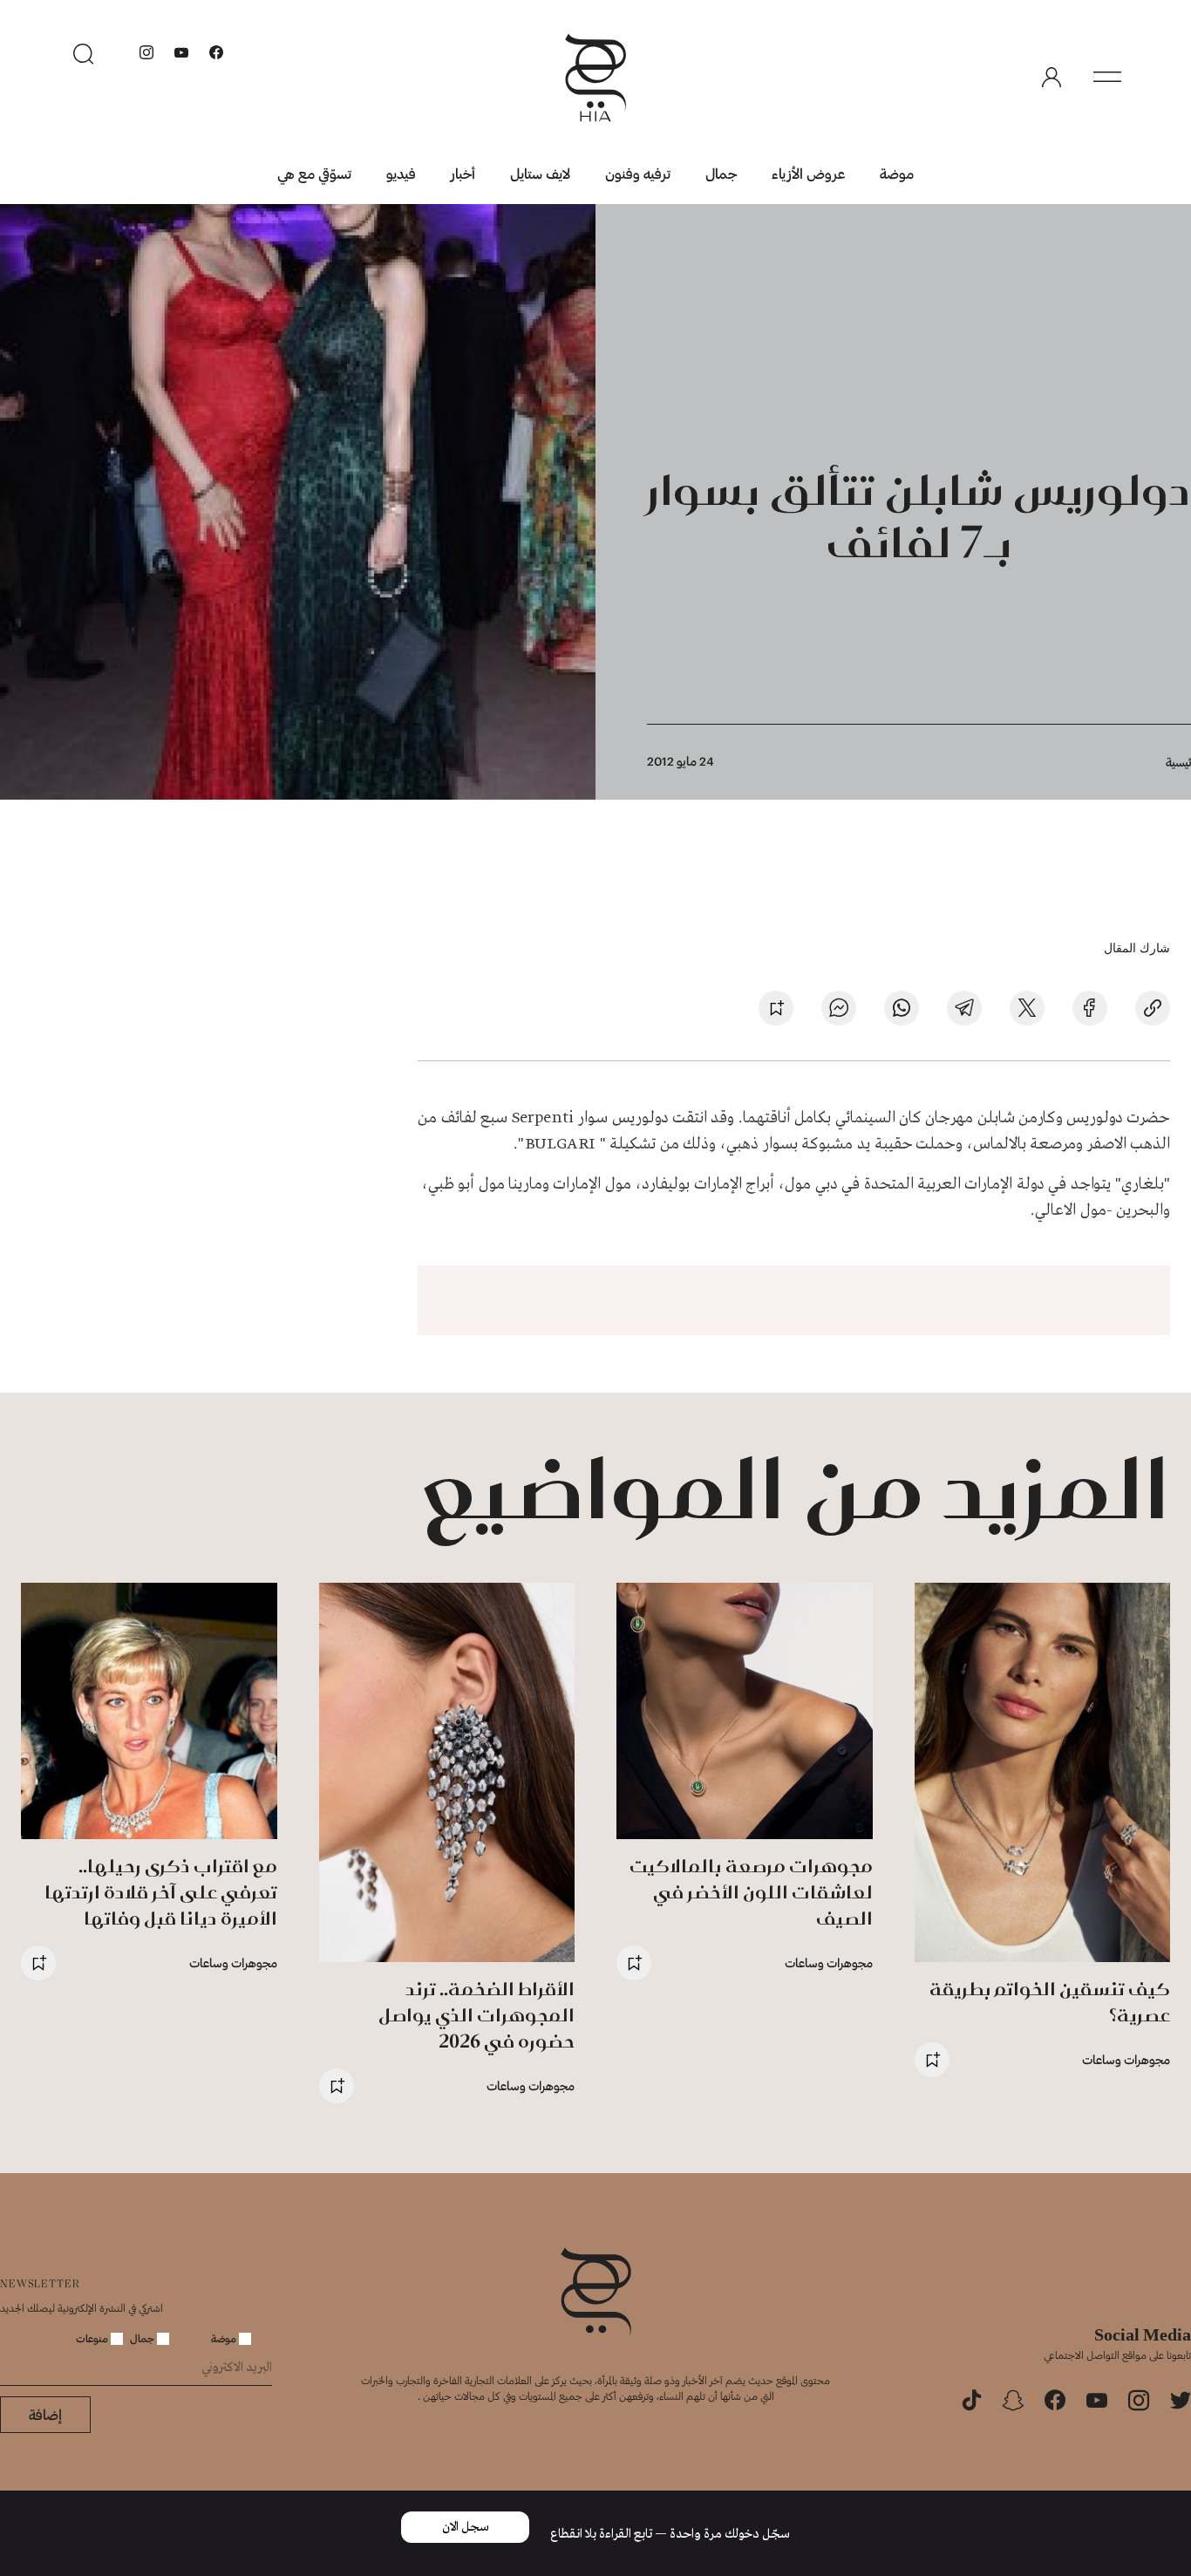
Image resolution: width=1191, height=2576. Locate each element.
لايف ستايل (540, 173)
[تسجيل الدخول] (1051, 78)
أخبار (463, 173)
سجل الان (466, 2527)
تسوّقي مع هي (314, 173)
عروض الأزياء (808, 173)
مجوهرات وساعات (1126, 2059)
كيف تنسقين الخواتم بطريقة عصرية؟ (1050, 2002)
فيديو (401, 173)
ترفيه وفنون (638, 173)
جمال (721, 173)
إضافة (45, 2414)
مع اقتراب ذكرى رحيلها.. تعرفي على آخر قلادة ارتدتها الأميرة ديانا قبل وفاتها (161, 1892)
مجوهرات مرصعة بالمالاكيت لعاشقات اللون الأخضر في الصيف (751, 1892)
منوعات (93, 2338)
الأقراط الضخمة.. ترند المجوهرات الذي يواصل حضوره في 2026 (476, 2015)
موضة (897, 173)
